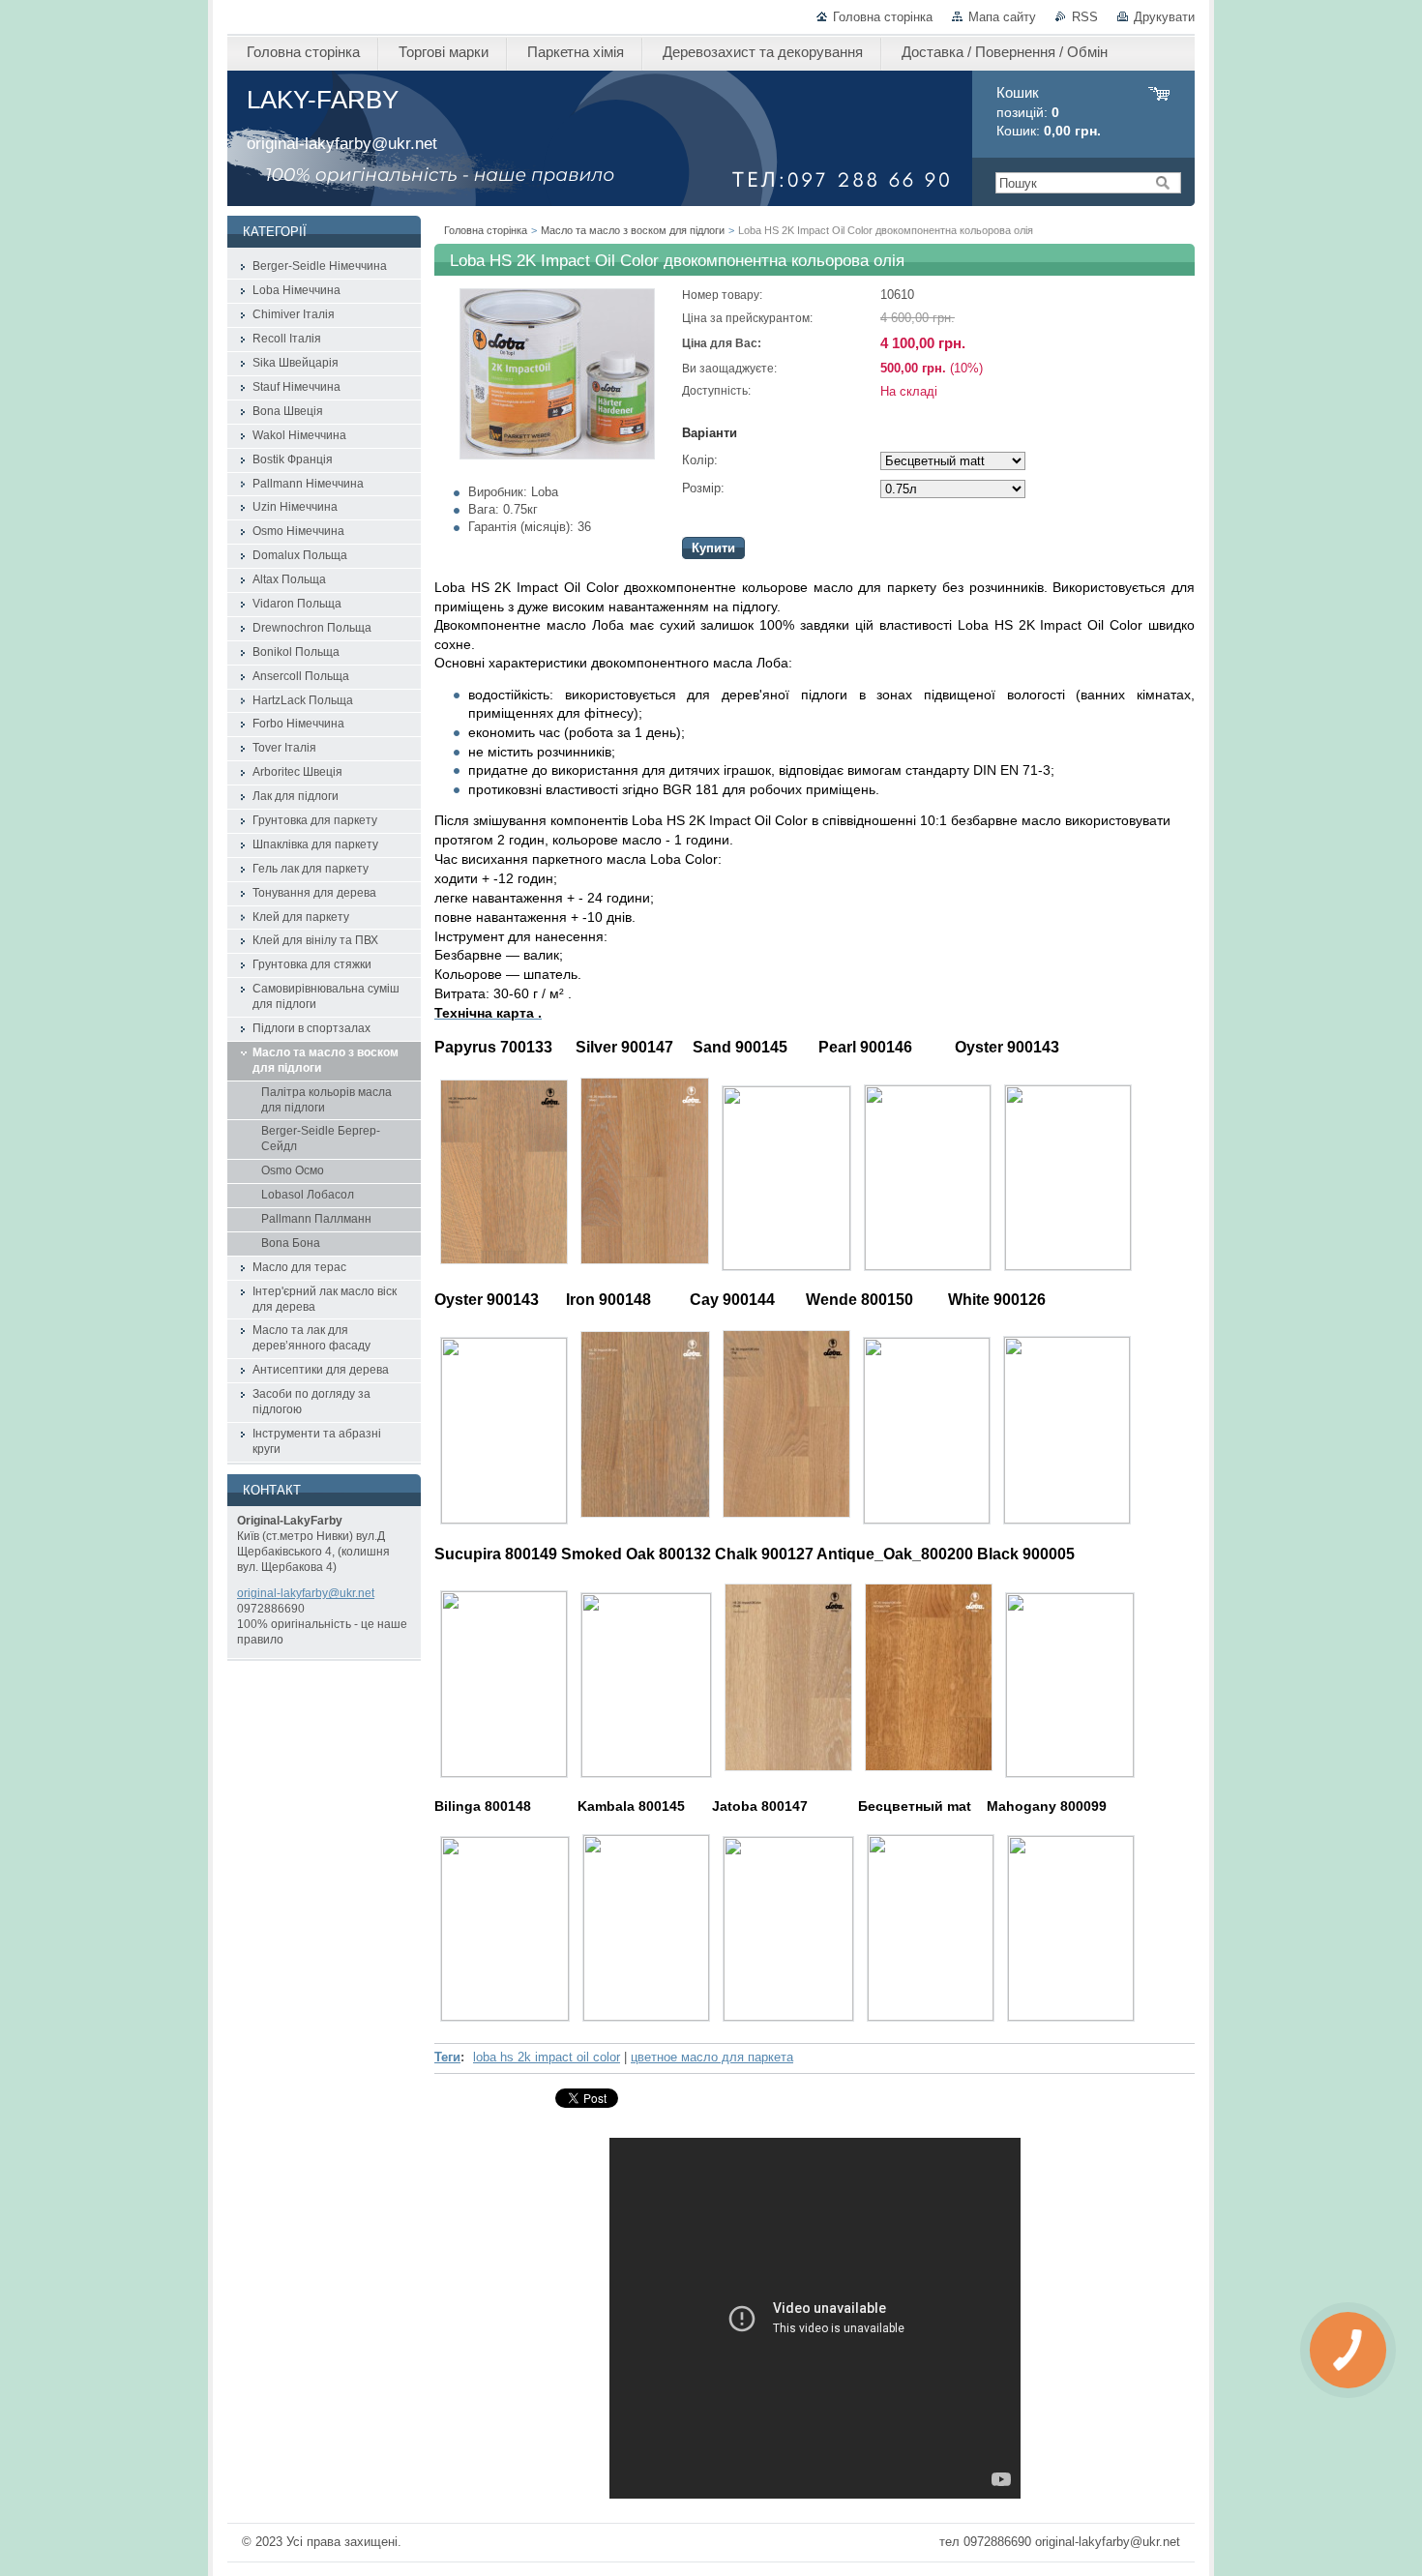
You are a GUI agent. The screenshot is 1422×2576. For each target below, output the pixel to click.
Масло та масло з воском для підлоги (633, 230)
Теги (447, 2057)
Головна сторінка (883, 17)
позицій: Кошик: (1049, 112)
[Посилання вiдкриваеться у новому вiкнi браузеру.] (557, 455)
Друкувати (1164, 17)
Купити (713, 548)
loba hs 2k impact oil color (547, 2057)
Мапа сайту (1002, 17)
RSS (1085, 17)
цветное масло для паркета (712, 2057)
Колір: (700, 460)
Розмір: (703, 488)
